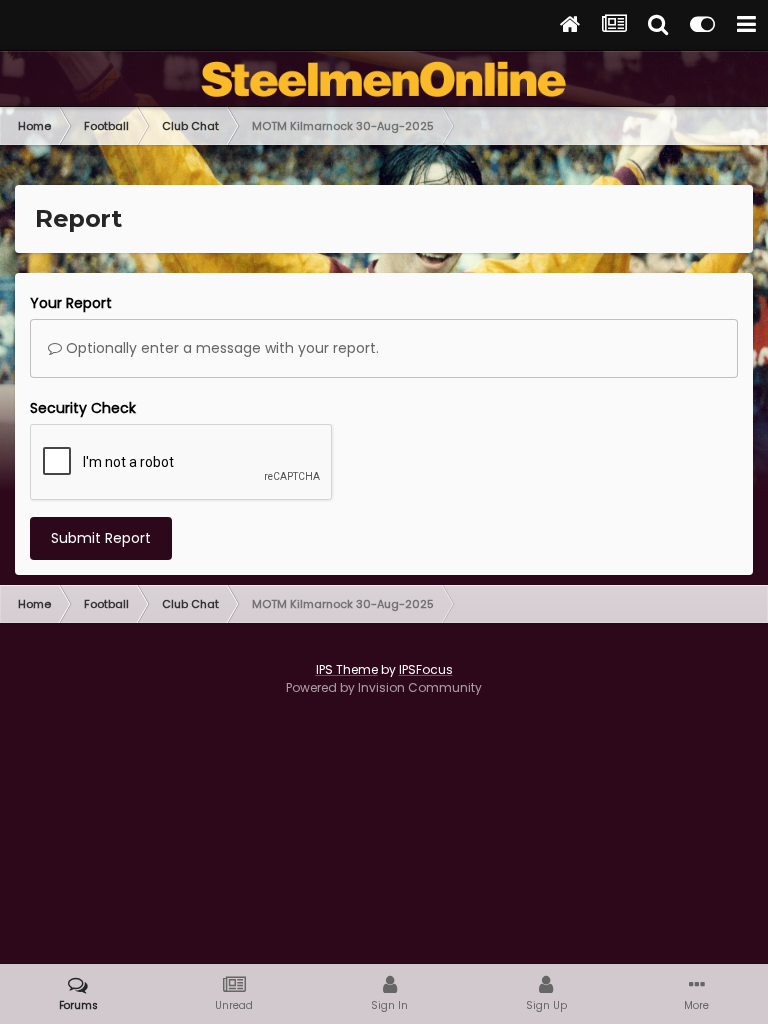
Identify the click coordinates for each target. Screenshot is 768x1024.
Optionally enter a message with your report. (220, 348)
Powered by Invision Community (384, 687)
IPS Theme (347, 669)
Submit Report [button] (101, 538)
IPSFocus (426, 669)
